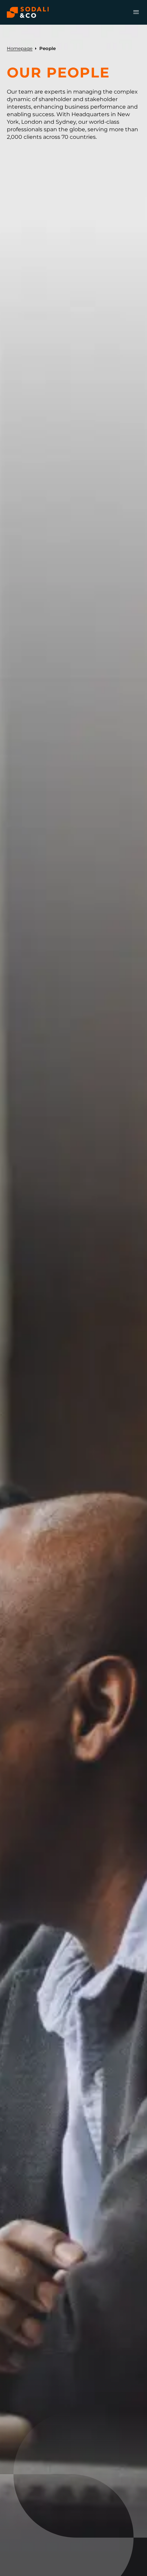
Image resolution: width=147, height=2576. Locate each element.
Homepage (20, 48)
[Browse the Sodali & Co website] (28, 12)
